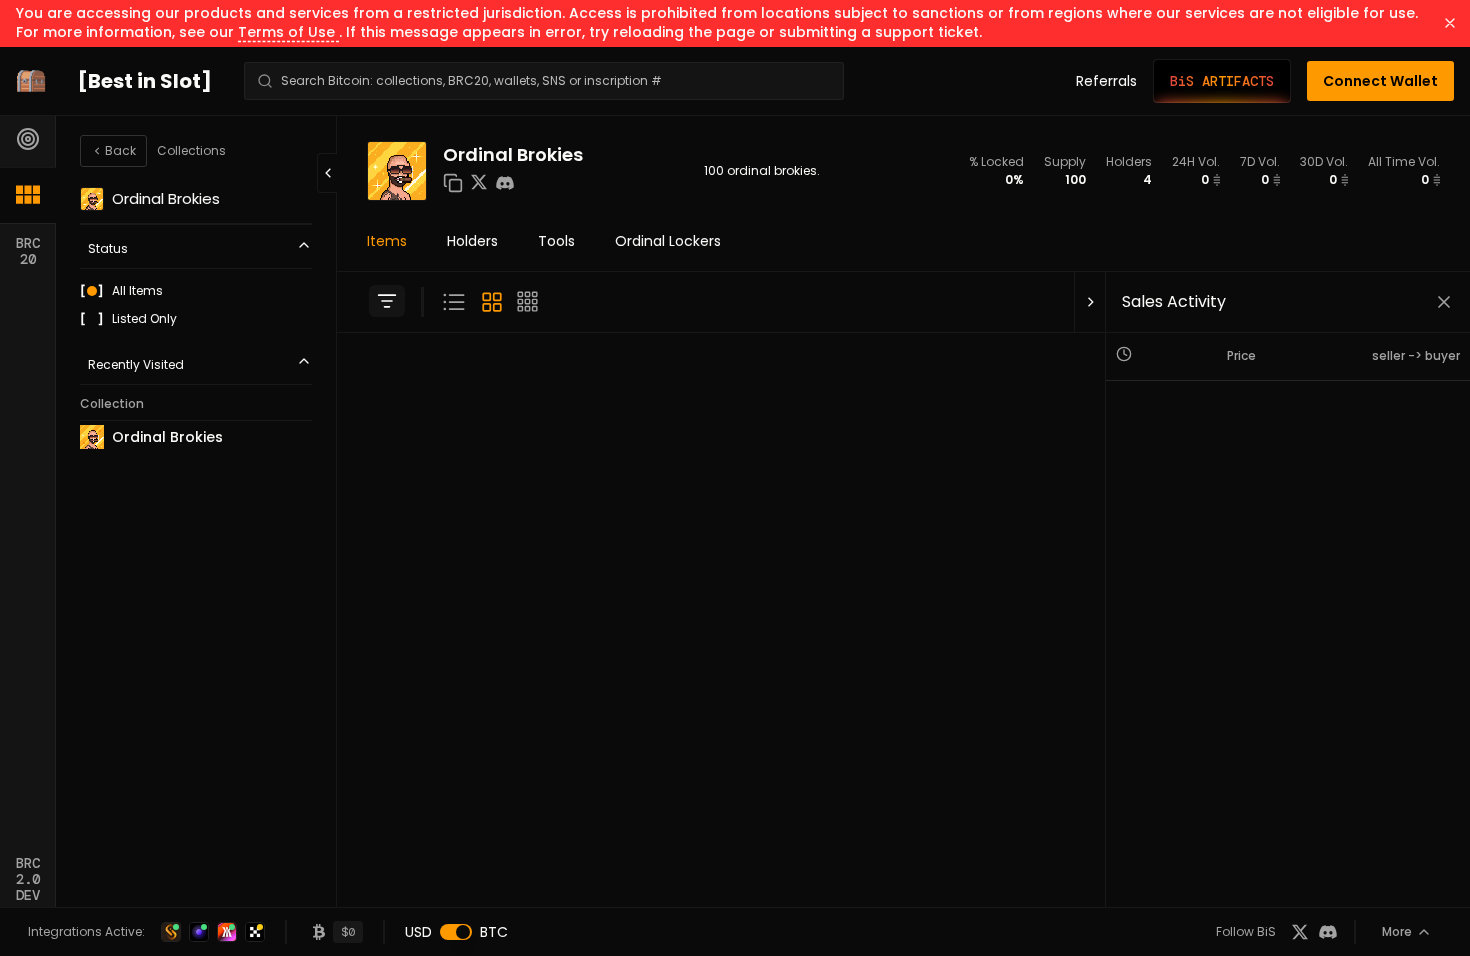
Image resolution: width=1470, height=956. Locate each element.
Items (387, 241)
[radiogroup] (196, 305)
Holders (472, 241)
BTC (494, 932)
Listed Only (144, 319)
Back (120, 150)
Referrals (1106, 81)
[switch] (456, 932)
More (1397, 931)
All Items (137, 291)
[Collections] (28, 195)
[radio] (92, 291)
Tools (556, 241)
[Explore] (28, 139)
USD (418, 932)
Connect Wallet (1380, 81)
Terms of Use (288, 32)
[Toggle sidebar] (387, 301)
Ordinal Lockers (668, 241)
